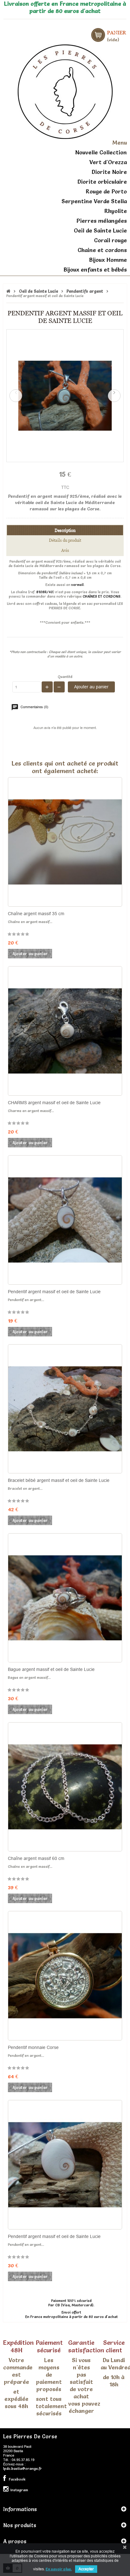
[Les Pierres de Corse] (65, 91)
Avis (65, 550)
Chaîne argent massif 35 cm (36, 914)
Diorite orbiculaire (102, 182)
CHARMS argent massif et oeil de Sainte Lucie (54, 1103)
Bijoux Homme (108, 260)
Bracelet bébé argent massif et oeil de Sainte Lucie (59, 1480)
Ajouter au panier (91, 687)
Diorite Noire (109, 172)
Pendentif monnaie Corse (33, 2047)
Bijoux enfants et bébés (95, 270)
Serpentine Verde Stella (94, 201)
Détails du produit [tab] (65, 540)
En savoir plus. (59, 2569)
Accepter (86, 2569)
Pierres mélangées (102, 221)
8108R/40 (45, 592)
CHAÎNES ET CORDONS (102, 596)
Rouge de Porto (106, 191)
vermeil (77, 585)
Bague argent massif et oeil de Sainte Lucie (51, 1669)
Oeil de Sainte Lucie (100, 230)
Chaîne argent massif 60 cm (36, 1858)
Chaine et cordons (102, 250)
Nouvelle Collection (101, 152)
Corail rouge (110, 240)
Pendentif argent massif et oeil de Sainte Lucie (54, 1292)
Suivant (114, 396)
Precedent (16, 396)
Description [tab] (65, 530)
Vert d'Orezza (108, 162)
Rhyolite (116, 211)
